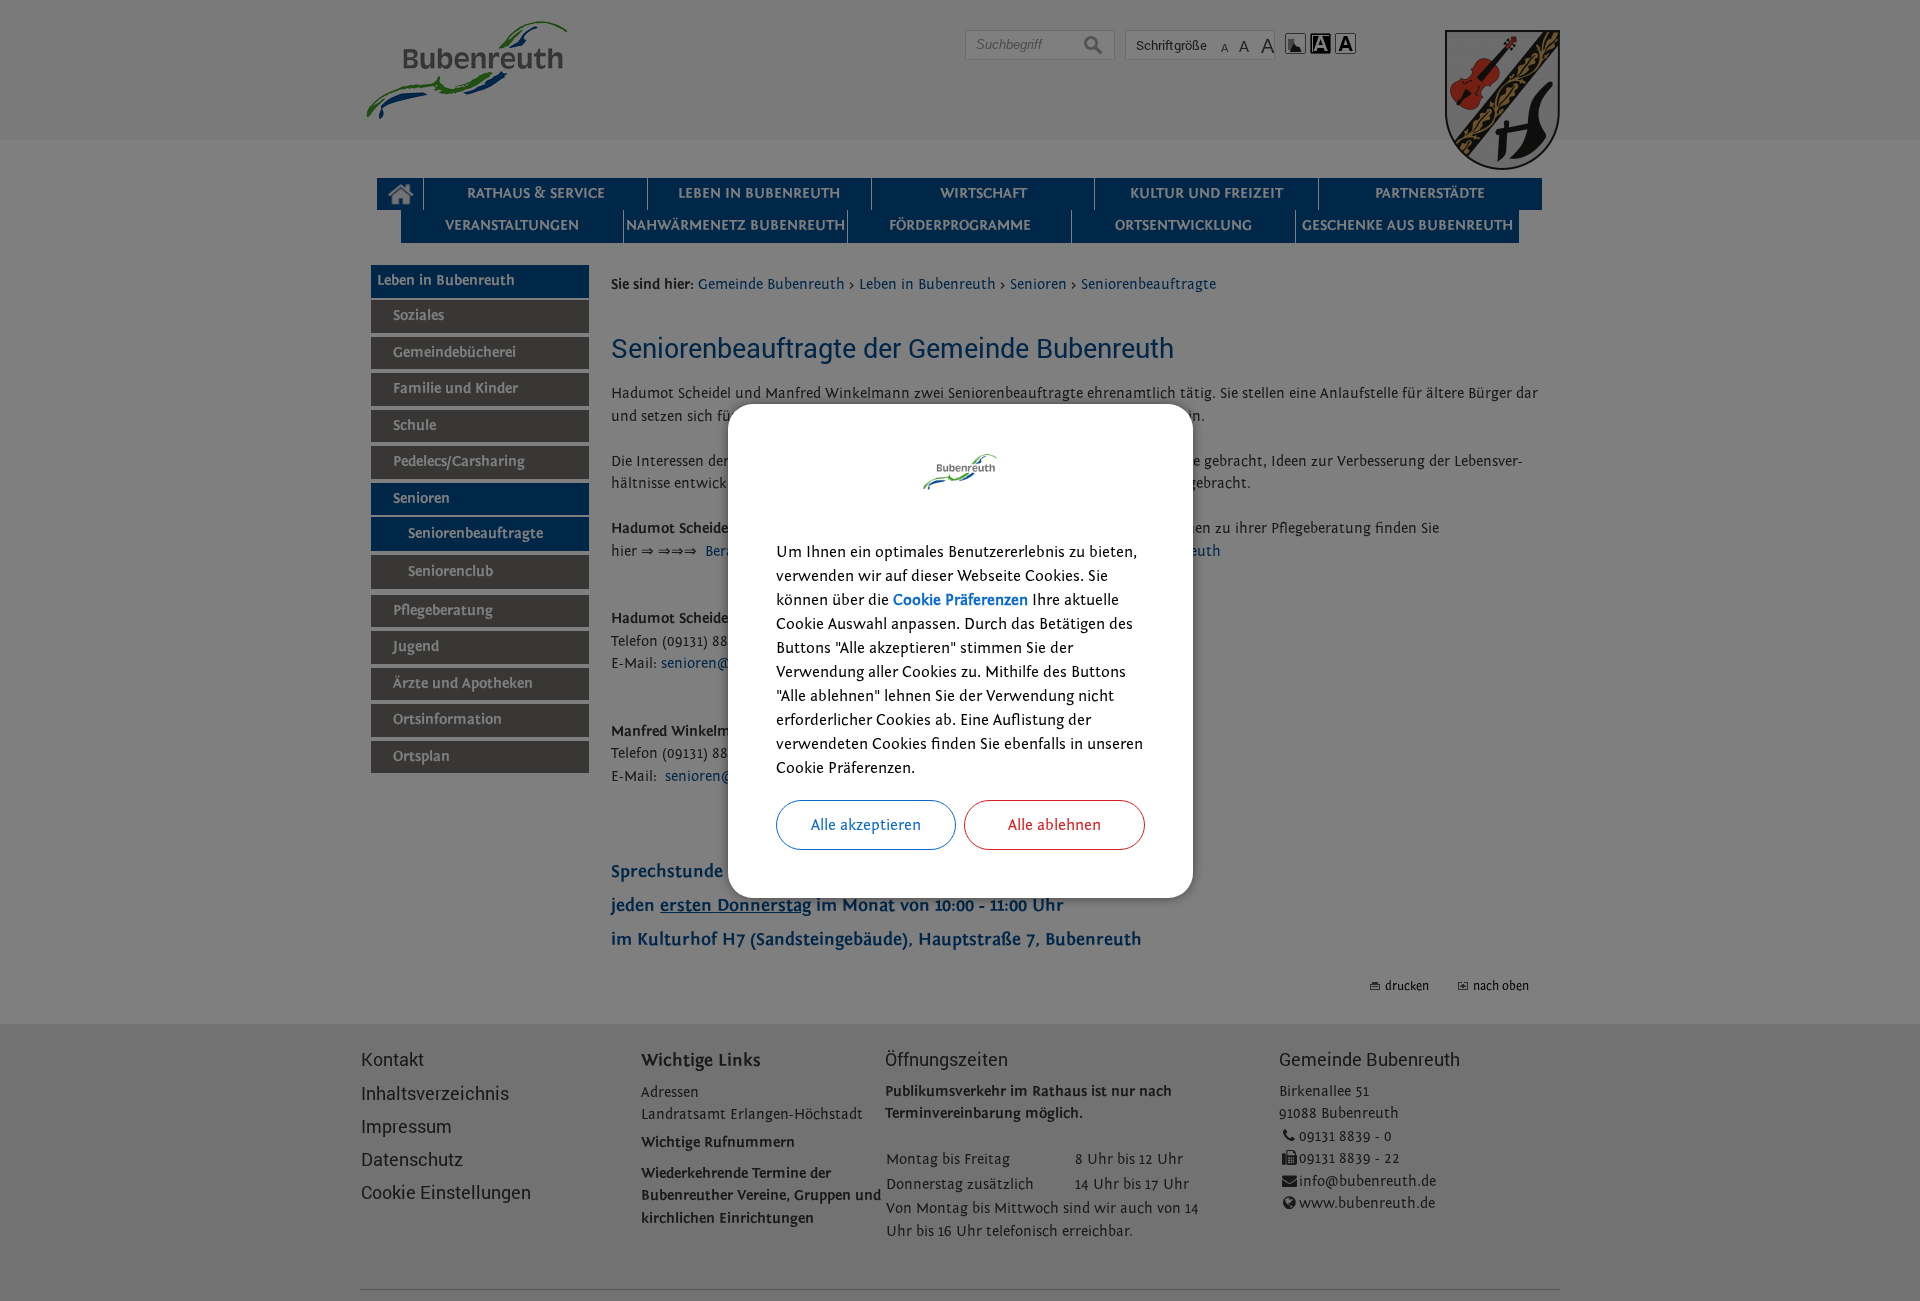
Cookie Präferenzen (960, 600)
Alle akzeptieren (866, 825)
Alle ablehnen (1054, 825)
